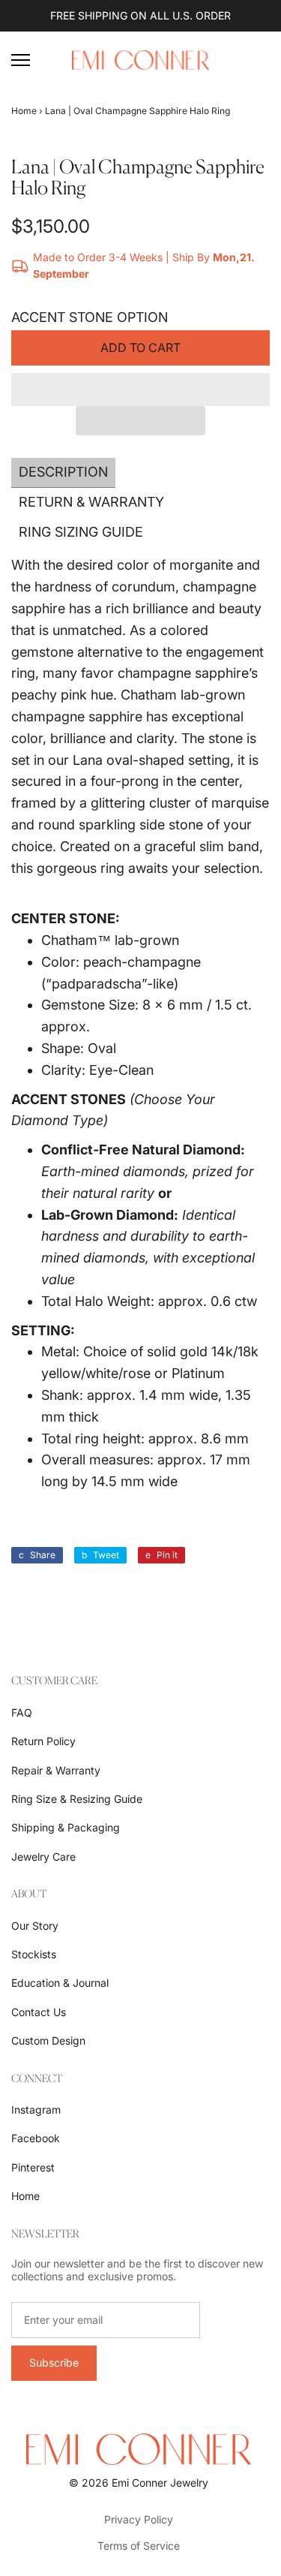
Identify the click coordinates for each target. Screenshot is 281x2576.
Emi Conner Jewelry (160, 2483)
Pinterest (33, 2167)
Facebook (36, 2138)
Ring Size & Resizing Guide (77, 1799)
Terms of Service (139, 2546)
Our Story (35, 1926)
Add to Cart (140, 348)
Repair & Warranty (56, 1770)
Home (24, 111)
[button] (140, 390)
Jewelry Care (43, 1857)
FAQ (22, 1712)
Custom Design (48, 2040)
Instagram (36, 2110)
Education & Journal (60, 1983)
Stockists (34, 1954)
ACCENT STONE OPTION (90, 317)
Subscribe (54, 2362)
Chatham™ (76, 940)
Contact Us (39, 2012)
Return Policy (43, 1741)
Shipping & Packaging (66, 1827)
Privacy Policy (139, 2519)
